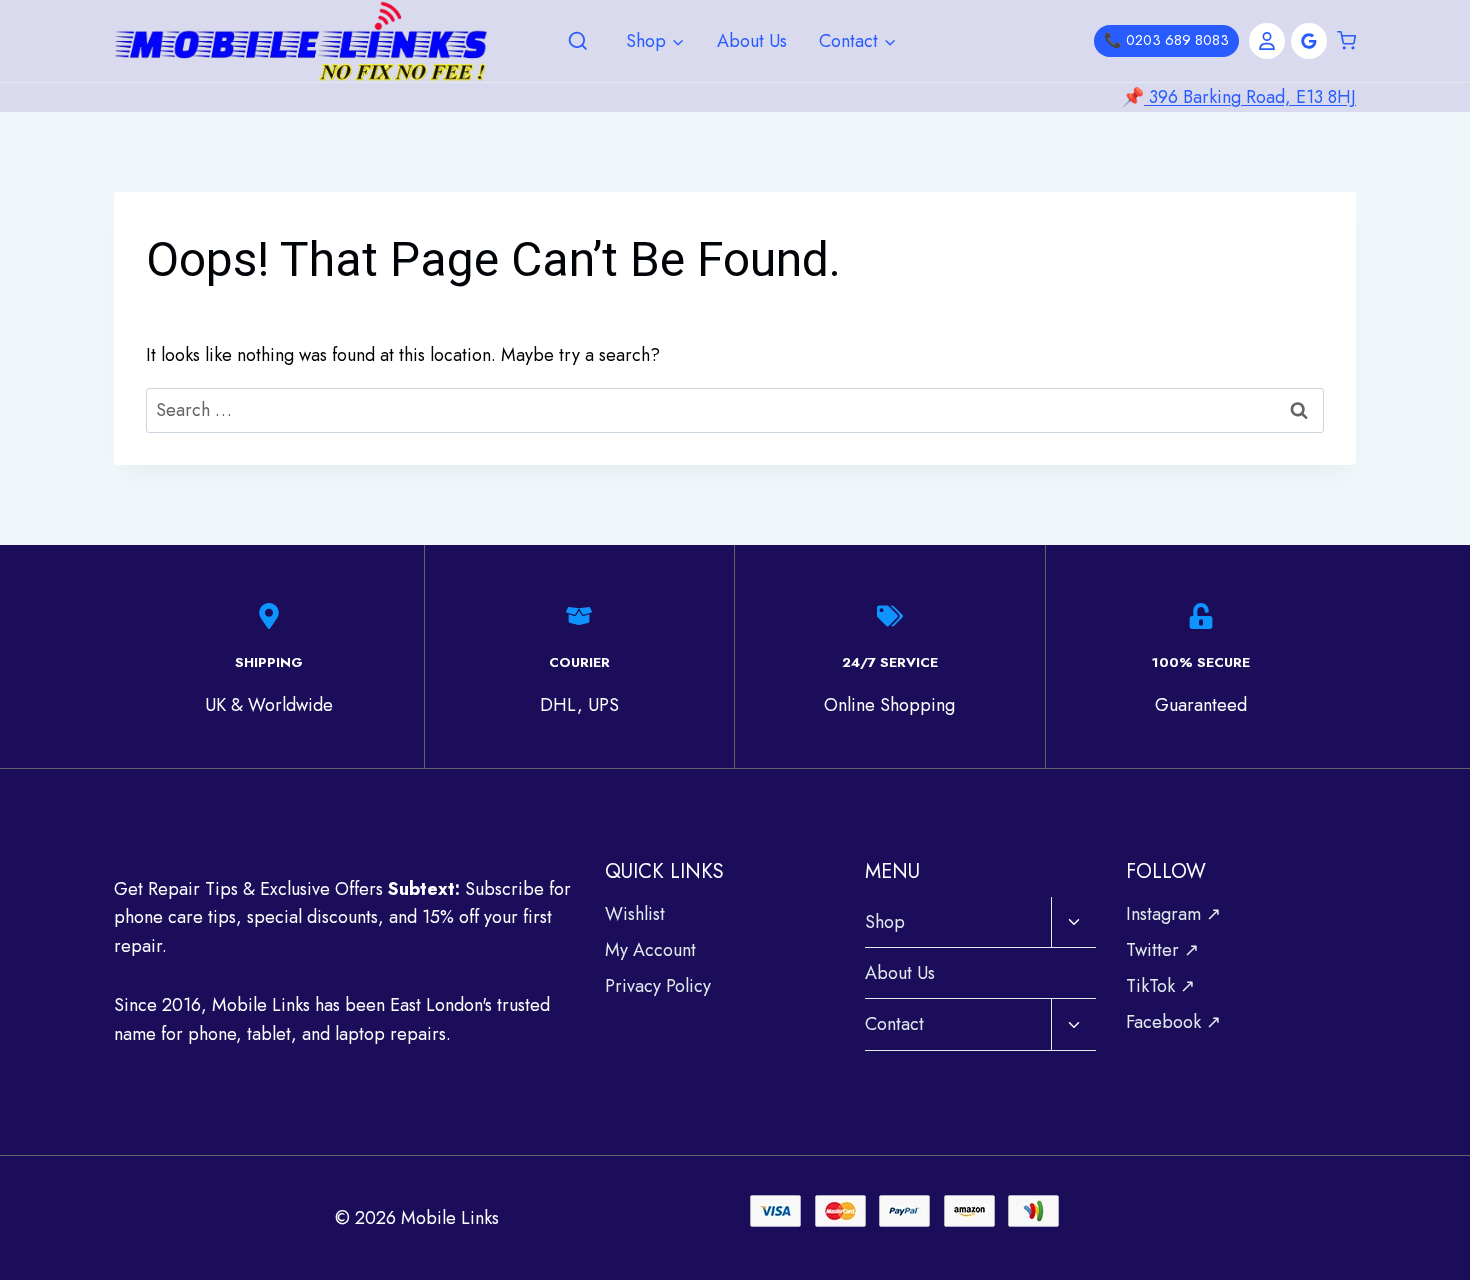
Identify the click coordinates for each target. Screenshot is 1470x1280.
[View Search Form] (578, 42)
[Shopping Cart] (1346, 41)
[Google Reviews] (1309, 41)
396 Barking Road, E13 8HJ (1250, 97)
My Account (650, 950)
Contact (894, 1024)
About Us (752, 41)
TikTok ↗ (1160, 986)
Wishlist (635, 914)
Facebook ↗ (1173, 1022)
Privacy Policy (658, 986)
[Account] (1267, 41)
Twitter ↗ (1162, 950)
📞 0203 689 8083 (1166, 40)
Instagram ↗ (1173, 914)
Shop (885, 922)
